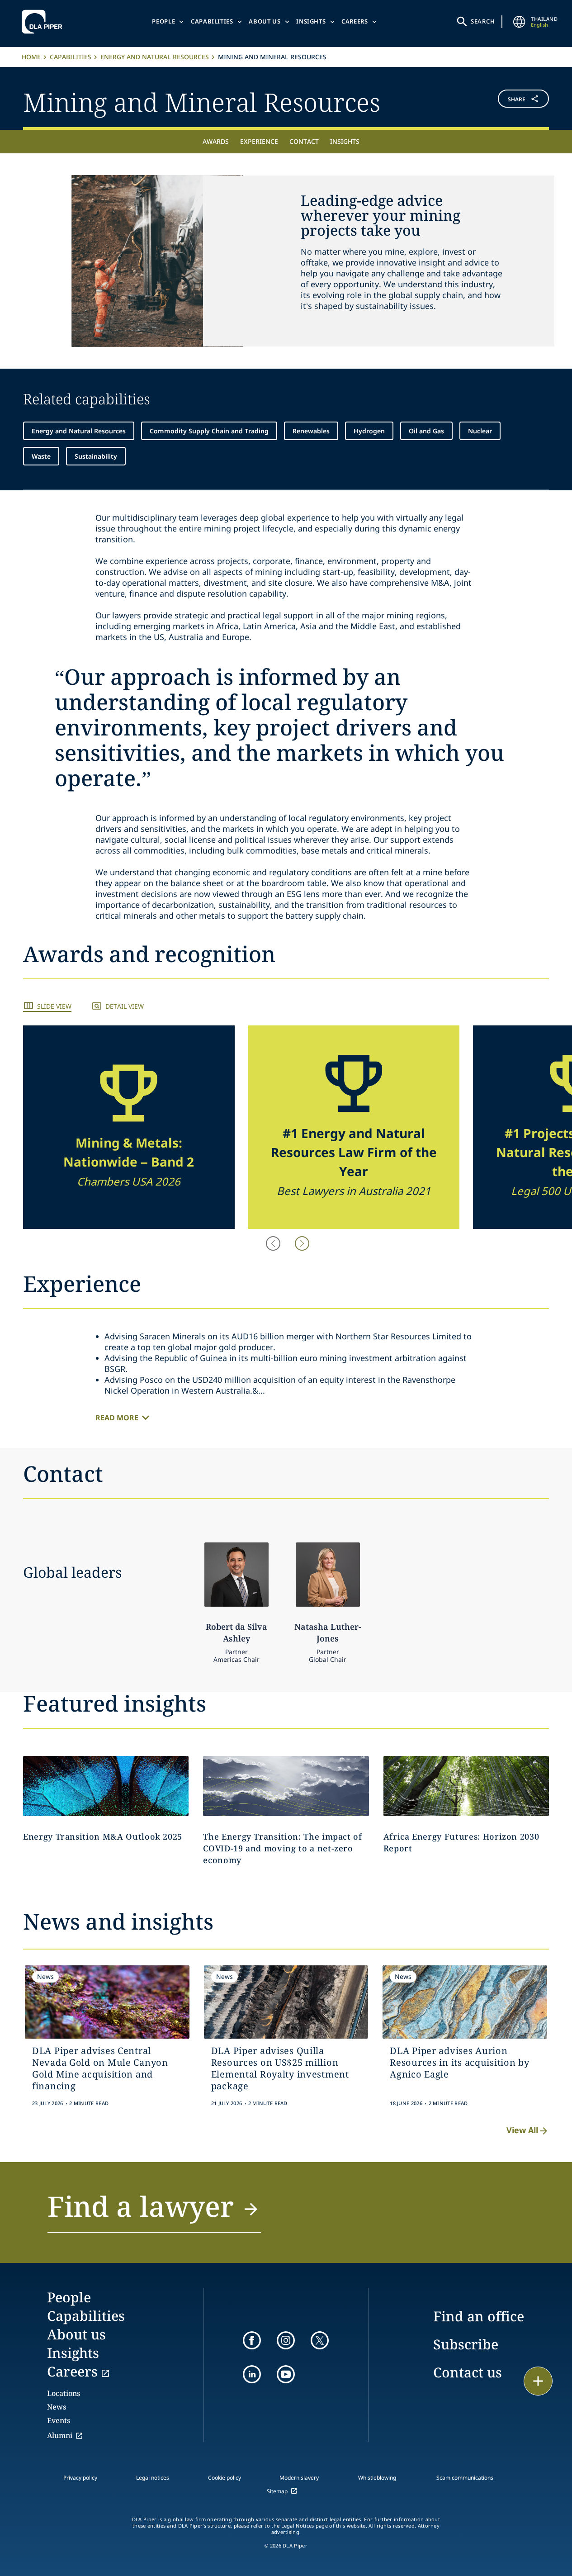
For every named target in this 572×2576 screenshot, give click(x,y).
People (163, 21)
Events (59, 2420)
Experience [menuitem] (259, 141)
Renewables (311, 431)
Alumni (60, 2435)
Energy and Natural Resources (155, 57)
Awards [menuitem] (216, 141)
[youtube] (286, 2374)
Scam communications (465, 2478)
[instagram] (286, 2340)
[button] (505, 101)
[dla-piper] (44, 22)
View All (522, 2130)
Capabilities (212, 21)
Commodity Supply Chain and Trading (209, 431)
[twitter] (320, 2340)
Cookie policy (225, 2478)
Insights (311, 21)
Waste (41, 456)
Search (483, 21)
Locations (64, 2393)
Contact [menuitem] (304, 141)
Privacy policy (80, 2478)
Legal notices (153, 2478)
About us (265, 21)
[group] (129, 1127)
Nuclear (480, 431)
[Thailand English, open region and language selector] (519, 22)
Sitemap (277, 2491)
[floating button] (538, 2381)
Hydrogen (369, 431)
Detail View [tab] (125, 1006)
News (57, 2407)
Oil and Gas (426, 431)
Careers (355, 21)
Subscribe (466, 2344)
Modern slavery (299, 2478)
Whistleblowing (377, 2478)
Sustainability (96, 456)
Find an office (479, 2316)
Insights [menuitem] (345, 141)
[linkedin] (252, 2374)
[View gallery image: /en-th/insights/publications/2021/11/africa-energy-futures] (466, 1786)
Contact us (468, 2372)
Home (31, 57)
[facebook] (252, 2340)
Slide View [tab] (54, 1006)
